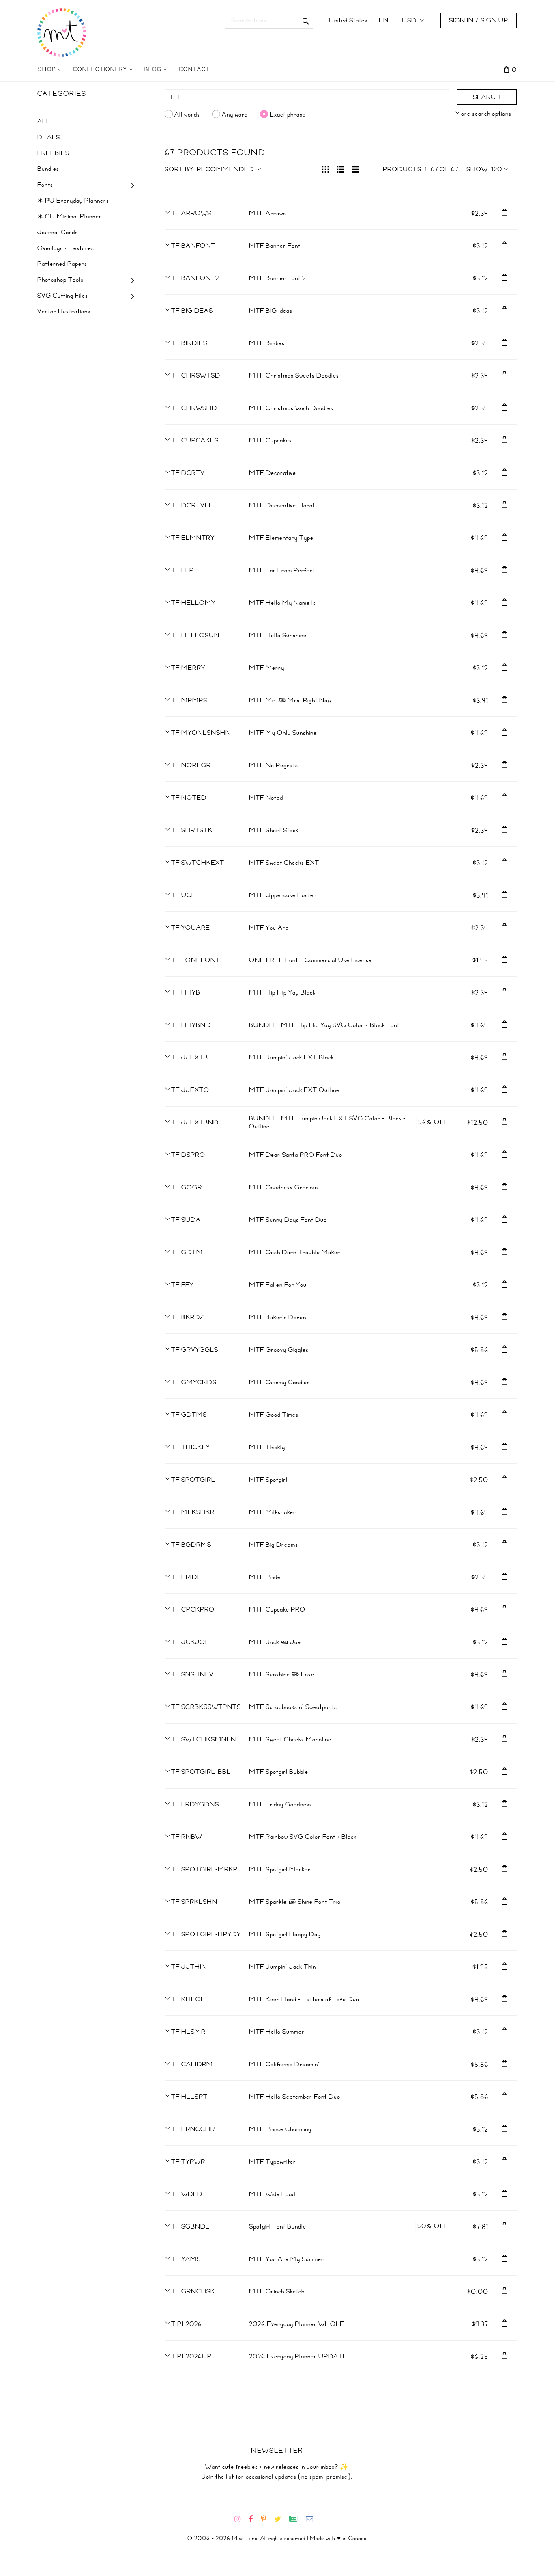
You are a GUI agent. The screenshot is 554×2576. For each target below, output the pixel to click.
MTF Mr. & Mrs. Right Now (290, 700)
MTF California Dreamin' (284, 2064)
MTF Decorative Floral (282, 505)
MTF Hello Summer (277, 2032)
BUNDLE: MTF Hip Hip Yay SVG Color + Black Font (324, 1025)
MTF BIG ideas (271, 311)
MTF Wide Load (272, 2194)
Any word (235, 114)
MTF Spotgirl (268, 1480)
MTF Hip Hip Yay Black (282, 992)
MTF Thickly (267, 1447)
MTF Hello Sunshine (278, 635)
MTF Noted (266, 798)
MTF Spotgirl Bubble (279, 1772)
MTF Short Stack (274, 830)
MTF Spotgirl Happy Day (285, 1934)
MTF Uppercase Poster (283, 895)
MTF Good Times (274, 1415)
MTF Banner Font (275, 246)
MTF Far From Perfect (282, 570)
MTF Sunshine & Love (282, 1674)
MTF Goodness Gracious (284, 1187)
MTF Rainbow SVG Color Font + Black (303, 1837)
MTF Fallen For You (278, 1285)
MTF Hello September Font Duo (295, 2097)
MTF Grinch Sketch (277, 2291)
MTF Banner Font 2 (277, 278)
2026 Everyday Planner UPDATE (298, 2356)
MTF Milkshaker (273, 1512)
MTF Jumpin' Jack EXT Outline (294, 1090)
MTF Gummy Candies (279, 1382)
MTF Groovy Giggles (279, 1350)
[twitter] (281, 2519)
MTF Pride (265, 1577)
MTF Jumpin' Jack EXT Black (291, 1057)
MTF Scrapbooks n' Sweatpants (293, 1707)
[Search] (306, 20)
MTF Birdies (267, 343)
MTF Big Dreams (274, 1545)
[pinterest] (267, 2519)
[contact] (313, 2519)
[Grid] (325, 168)
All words (187, 114)
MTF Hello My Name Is (282, 603)
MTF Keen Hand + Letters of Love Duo (304, 1999)
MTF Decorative (273, 473)
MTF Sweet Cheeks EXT (284, 863)
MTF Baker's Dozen (278, 1317)
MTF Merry (267, 668)
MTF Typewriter (273, 2162)
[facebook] (254, 2519)
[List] (340, 168)
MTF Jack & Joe (275, 1642)
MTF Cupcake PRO (277, 1609)
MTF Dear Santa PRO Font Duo (296, 1155)
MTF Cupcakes (271, 440)
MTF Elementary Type (281, 538)
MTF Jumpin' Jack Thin (282, 1967)
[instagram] (241, 2519)
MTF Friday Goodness (281, 1804)
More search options (483, 114)
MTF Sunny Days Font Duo (288, 1220)
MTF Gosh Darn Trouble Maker (295, 1252)
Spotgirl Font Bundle (278, 2226)
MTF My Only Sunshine (283, 733)
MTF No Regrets (274, 765)
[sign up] (297, 2519)
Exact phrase (288, 114)
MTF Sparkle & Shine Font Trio (295, 1902)
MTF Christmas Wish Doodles (291, 408)
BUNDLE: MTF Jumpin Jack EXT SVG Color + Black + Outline (327, 1122)
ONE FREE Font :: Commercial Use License (310, 960)
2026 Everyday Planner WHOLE (297, 2324)
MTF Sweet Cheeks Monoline (290, 1739)
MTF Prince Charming (280, 2129)
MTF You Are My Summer (287, 2259)
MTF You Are (269, 928)
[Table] (355, 168)
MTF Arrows (267, 213)
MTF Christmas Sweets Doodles (294, 375)
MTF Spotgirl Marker (280, 1869)
